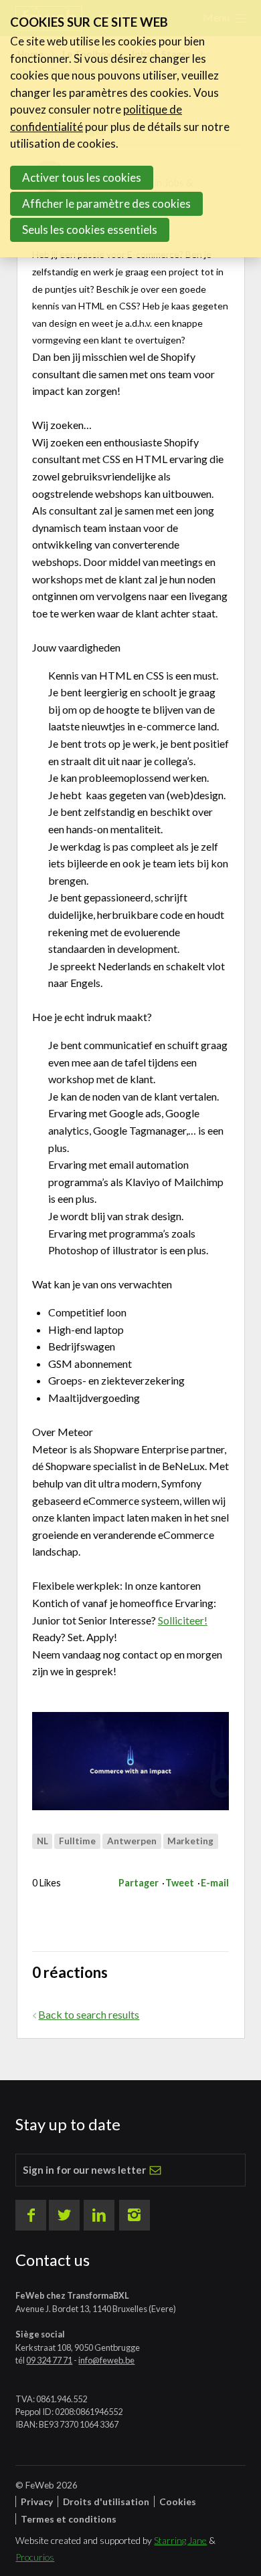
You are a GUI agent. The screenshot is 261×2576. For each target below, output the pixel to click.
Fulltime (77, 1841)
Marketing (190, 1841)
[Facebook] (31, 2215)
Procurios (35, 2557)
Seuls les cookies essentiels (90, 230)
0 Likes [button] (47, 1883)
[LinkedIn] (99, 2215)
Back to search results (89, 2014)
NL (42, 1841)
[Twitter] (64, 2215)
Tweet (180, 1883)
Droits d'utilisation (106, 2501)
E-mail (215, 1883)
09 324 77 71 (49, 2360)
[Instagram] (135, 2215)
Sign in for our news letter (84, 2170)
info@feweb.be (106, 2360)
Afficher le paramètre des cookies (106, 203)
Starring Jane (180, 2540)
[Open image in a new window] (130, 1761)
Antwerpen (132, 1841)
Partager (139, 1883)
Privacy (37, 2501)
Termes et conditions (69, 2519)
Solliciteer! (183, 1620)
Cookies (178, 2501)
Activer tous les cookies (82, 177)
